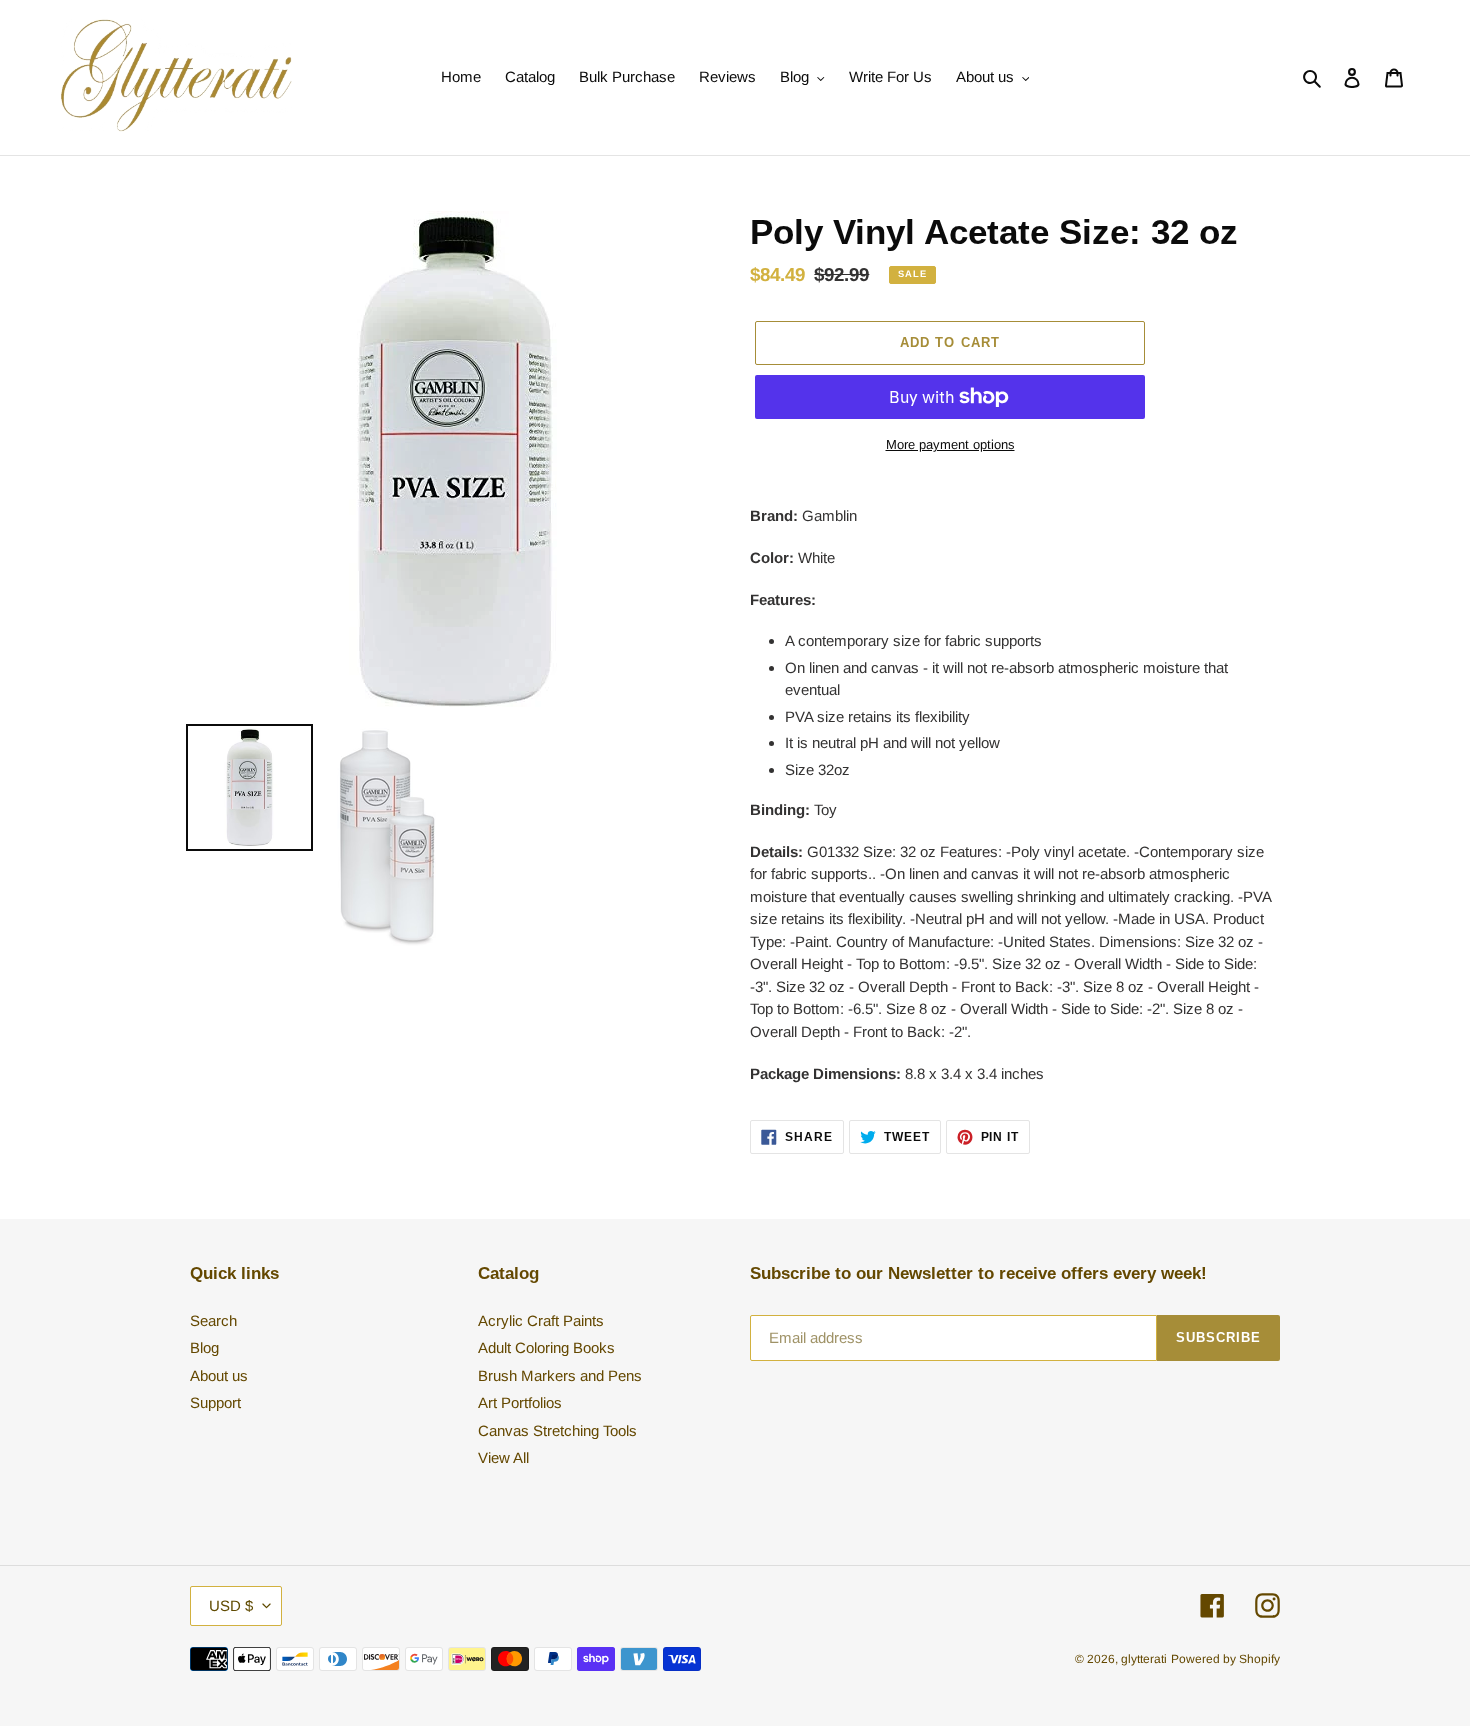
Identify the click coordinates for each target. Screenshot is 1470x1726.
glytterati (1144, 1659)
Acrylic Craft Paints (541, 1320)
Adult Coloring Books (546, 1347)
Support (215, 1402)
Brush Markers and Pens (560, 1375)
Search (213, 1320)
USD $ (231, 1605)
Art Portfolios (520, 1402)
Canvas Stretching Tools (557, 1430)
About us (219, 1375)
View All (503, 1457)
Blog (204, 1347)
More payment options (950, 444)
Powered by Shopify (1225, 1659)
